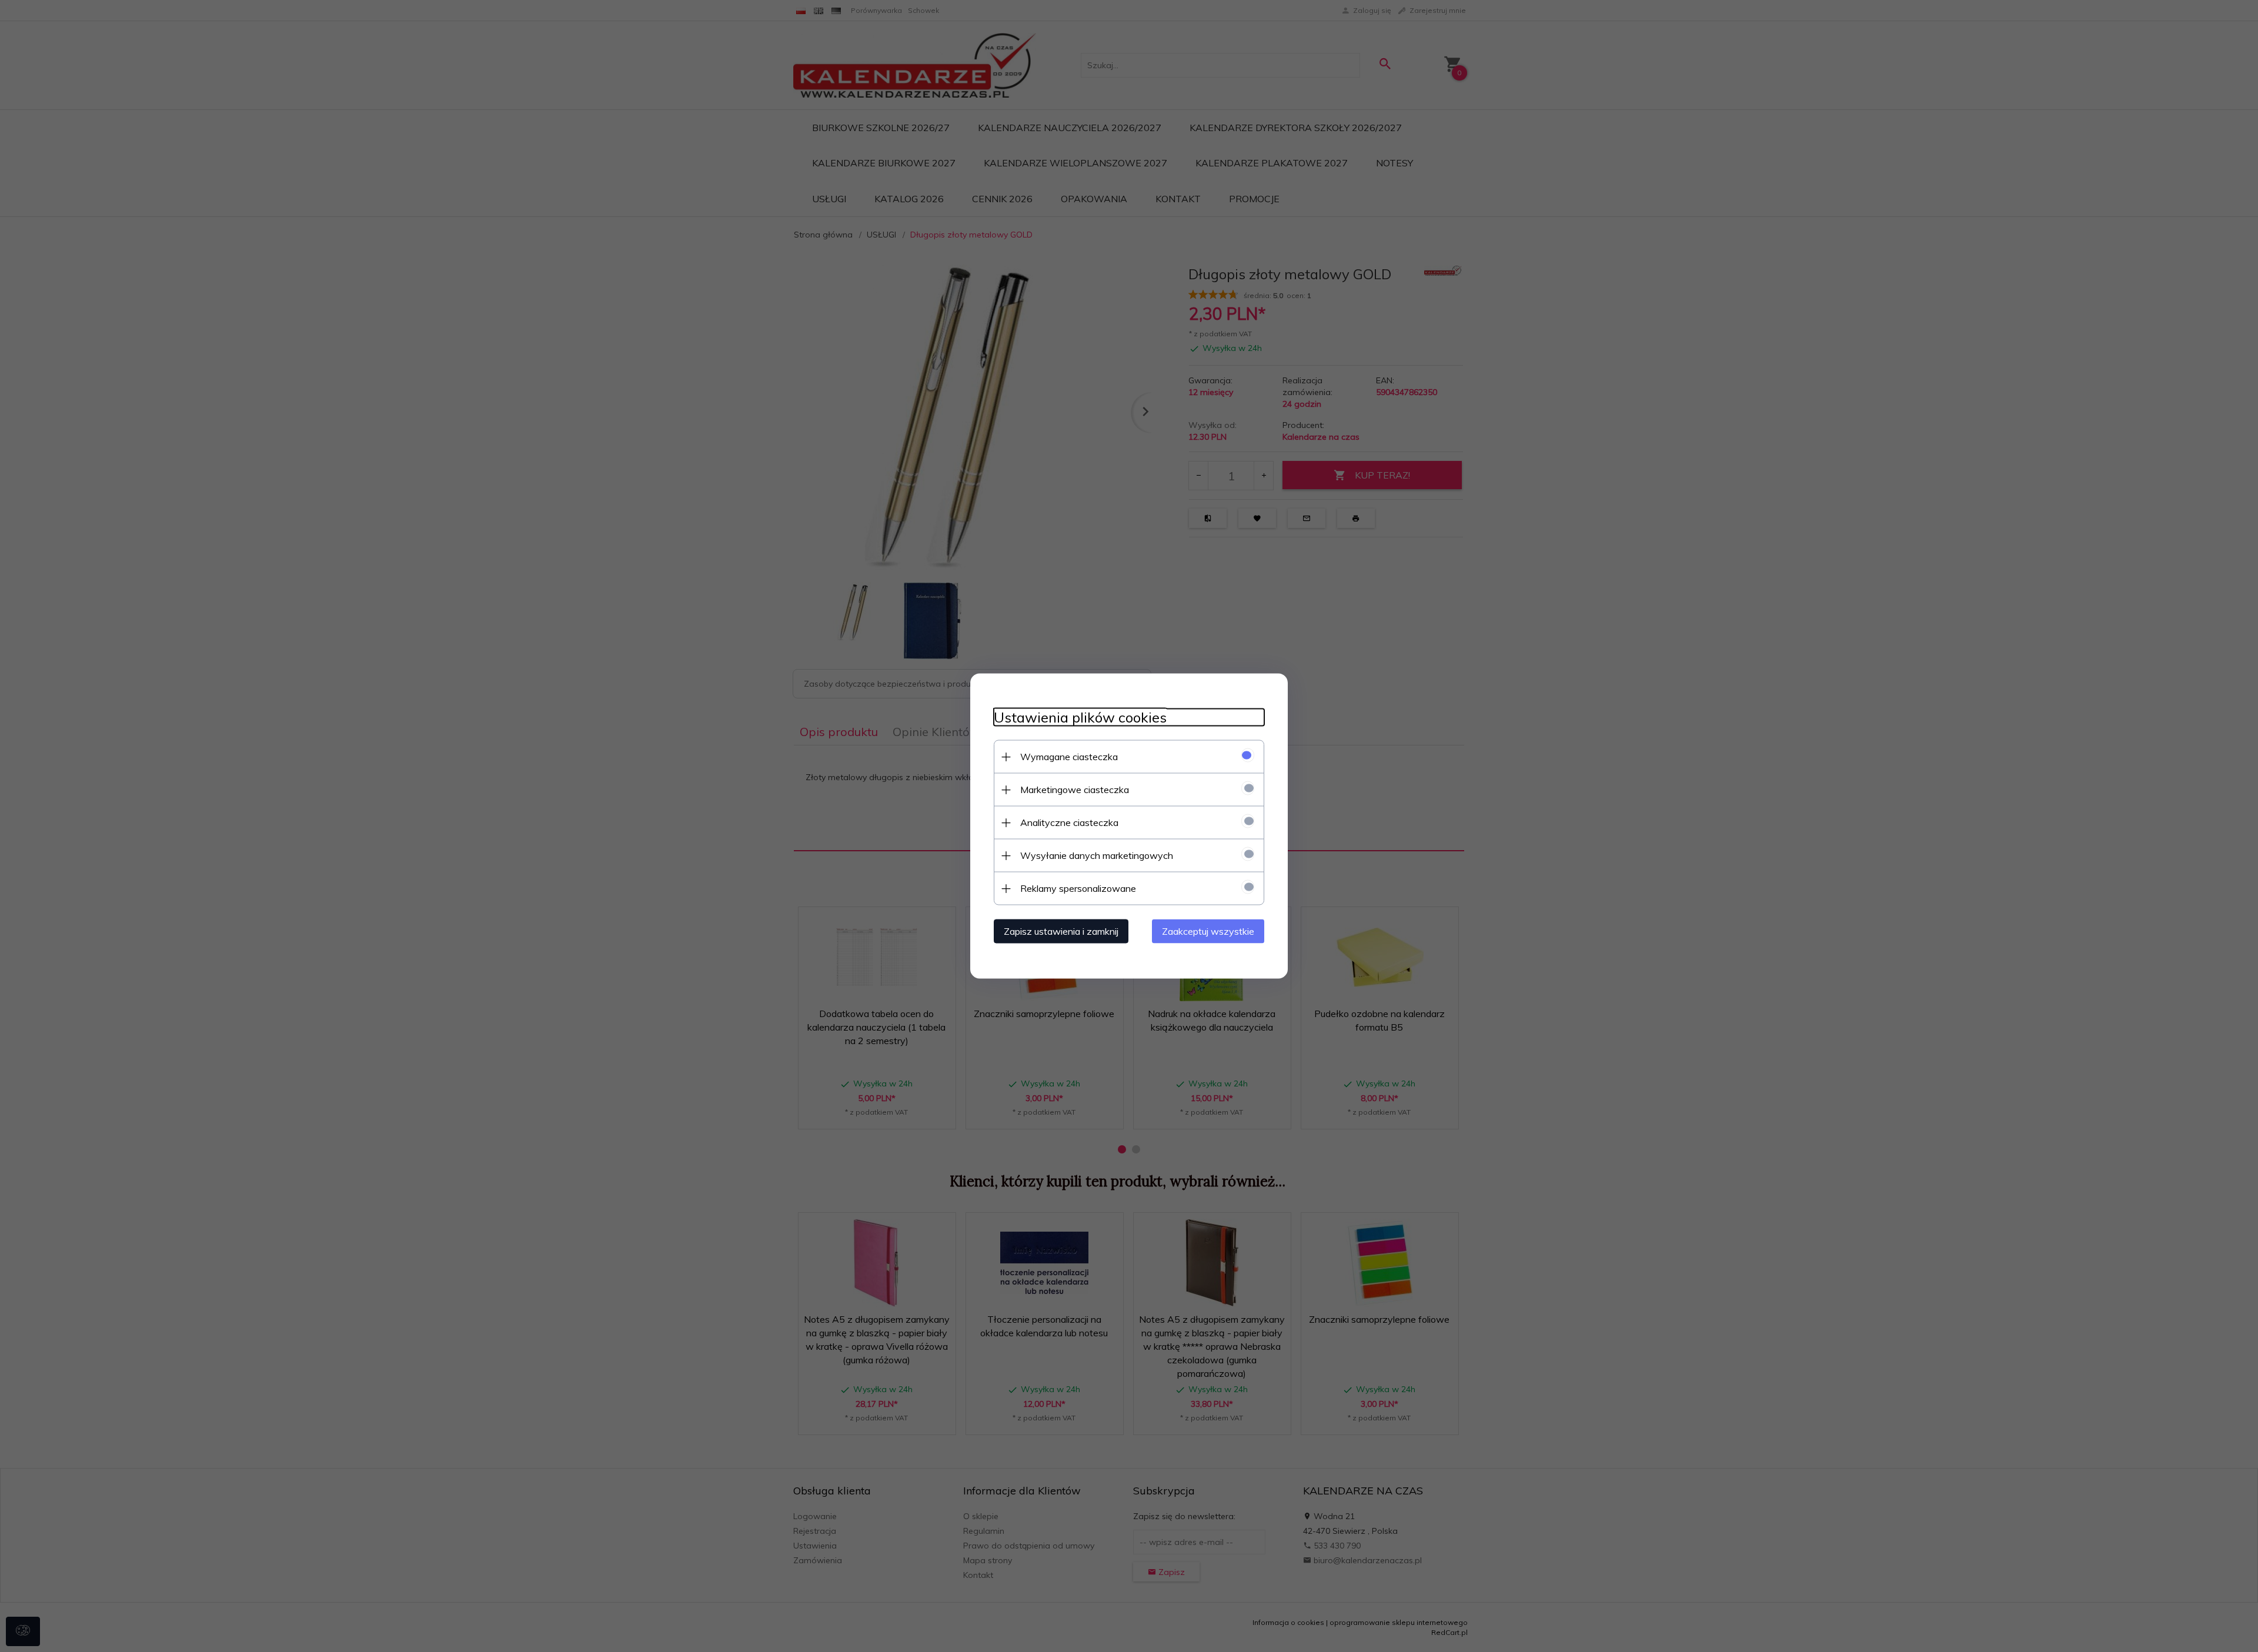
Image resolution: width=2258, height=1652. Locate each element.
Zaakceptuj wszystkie (1208, 931)
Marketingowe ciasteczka (1075, 790)
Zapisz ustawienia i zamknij (1061, 931)
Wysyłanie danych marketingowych (1097, 855)
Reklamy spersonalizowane (1078, 888)
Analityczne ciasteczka (1069, 822)
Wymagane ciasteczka (1069, 757)
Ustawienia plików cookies (1080, 718)
